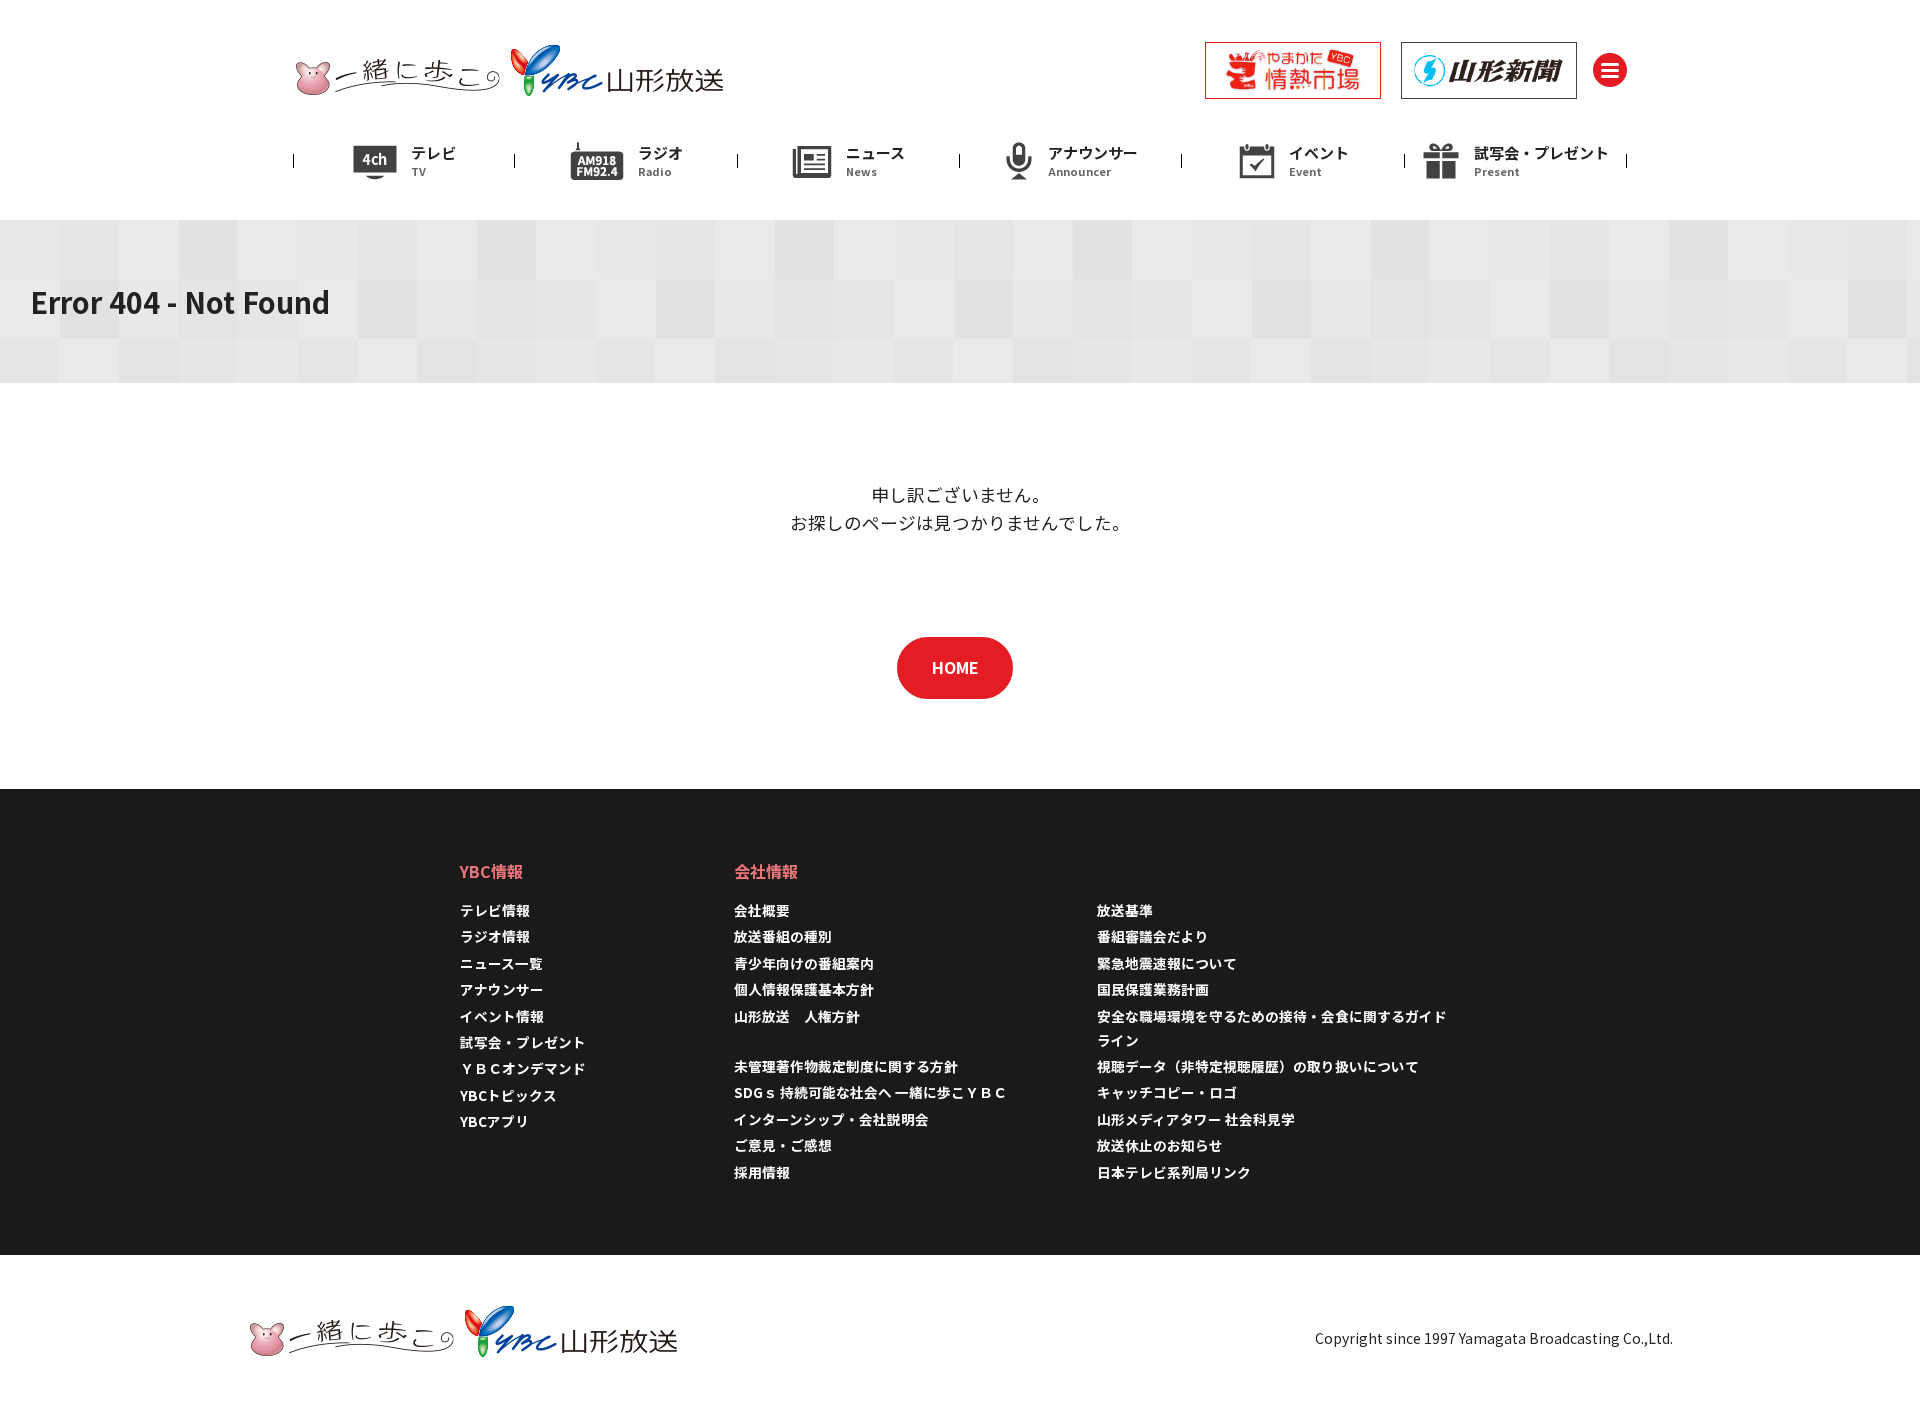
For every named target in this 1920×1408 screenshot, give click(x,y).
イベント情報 (502, 1016)
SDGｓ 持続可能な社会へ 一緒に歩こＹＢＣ (870, 1092)
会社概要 (762, 910)
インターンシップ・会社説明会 (831, 1119)
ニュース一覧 (501, 963)
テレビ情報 (495, 910)
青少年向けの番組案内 (804, 963)
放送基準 (1125, 910)
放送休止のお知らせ (1160, 1145)
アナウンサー (502, 989)
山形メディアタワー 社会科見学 (1196, 1119)
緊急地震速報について (1167, 963)
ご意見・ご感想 (783, 1145)
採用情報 (769, 1172)
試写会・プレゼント (523, 1042)
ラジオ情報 (495, 936)
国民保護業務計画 (1153, 989)
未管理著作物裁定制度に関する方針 (846, 1066)
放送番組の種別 (783, 936)
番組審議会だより (1153, 936)
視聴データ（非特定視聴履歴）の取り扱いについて (1258, 1066)
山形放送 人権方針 (797, 1016)
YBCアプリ (494, 1121)
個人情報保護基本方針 (804, 989)
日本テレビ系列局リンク (1174, 1172)
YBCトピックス (508, 1095)
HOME (955, 667)
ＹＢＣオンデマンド (523, 1068)
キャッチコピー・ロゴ (1167, 1092)
